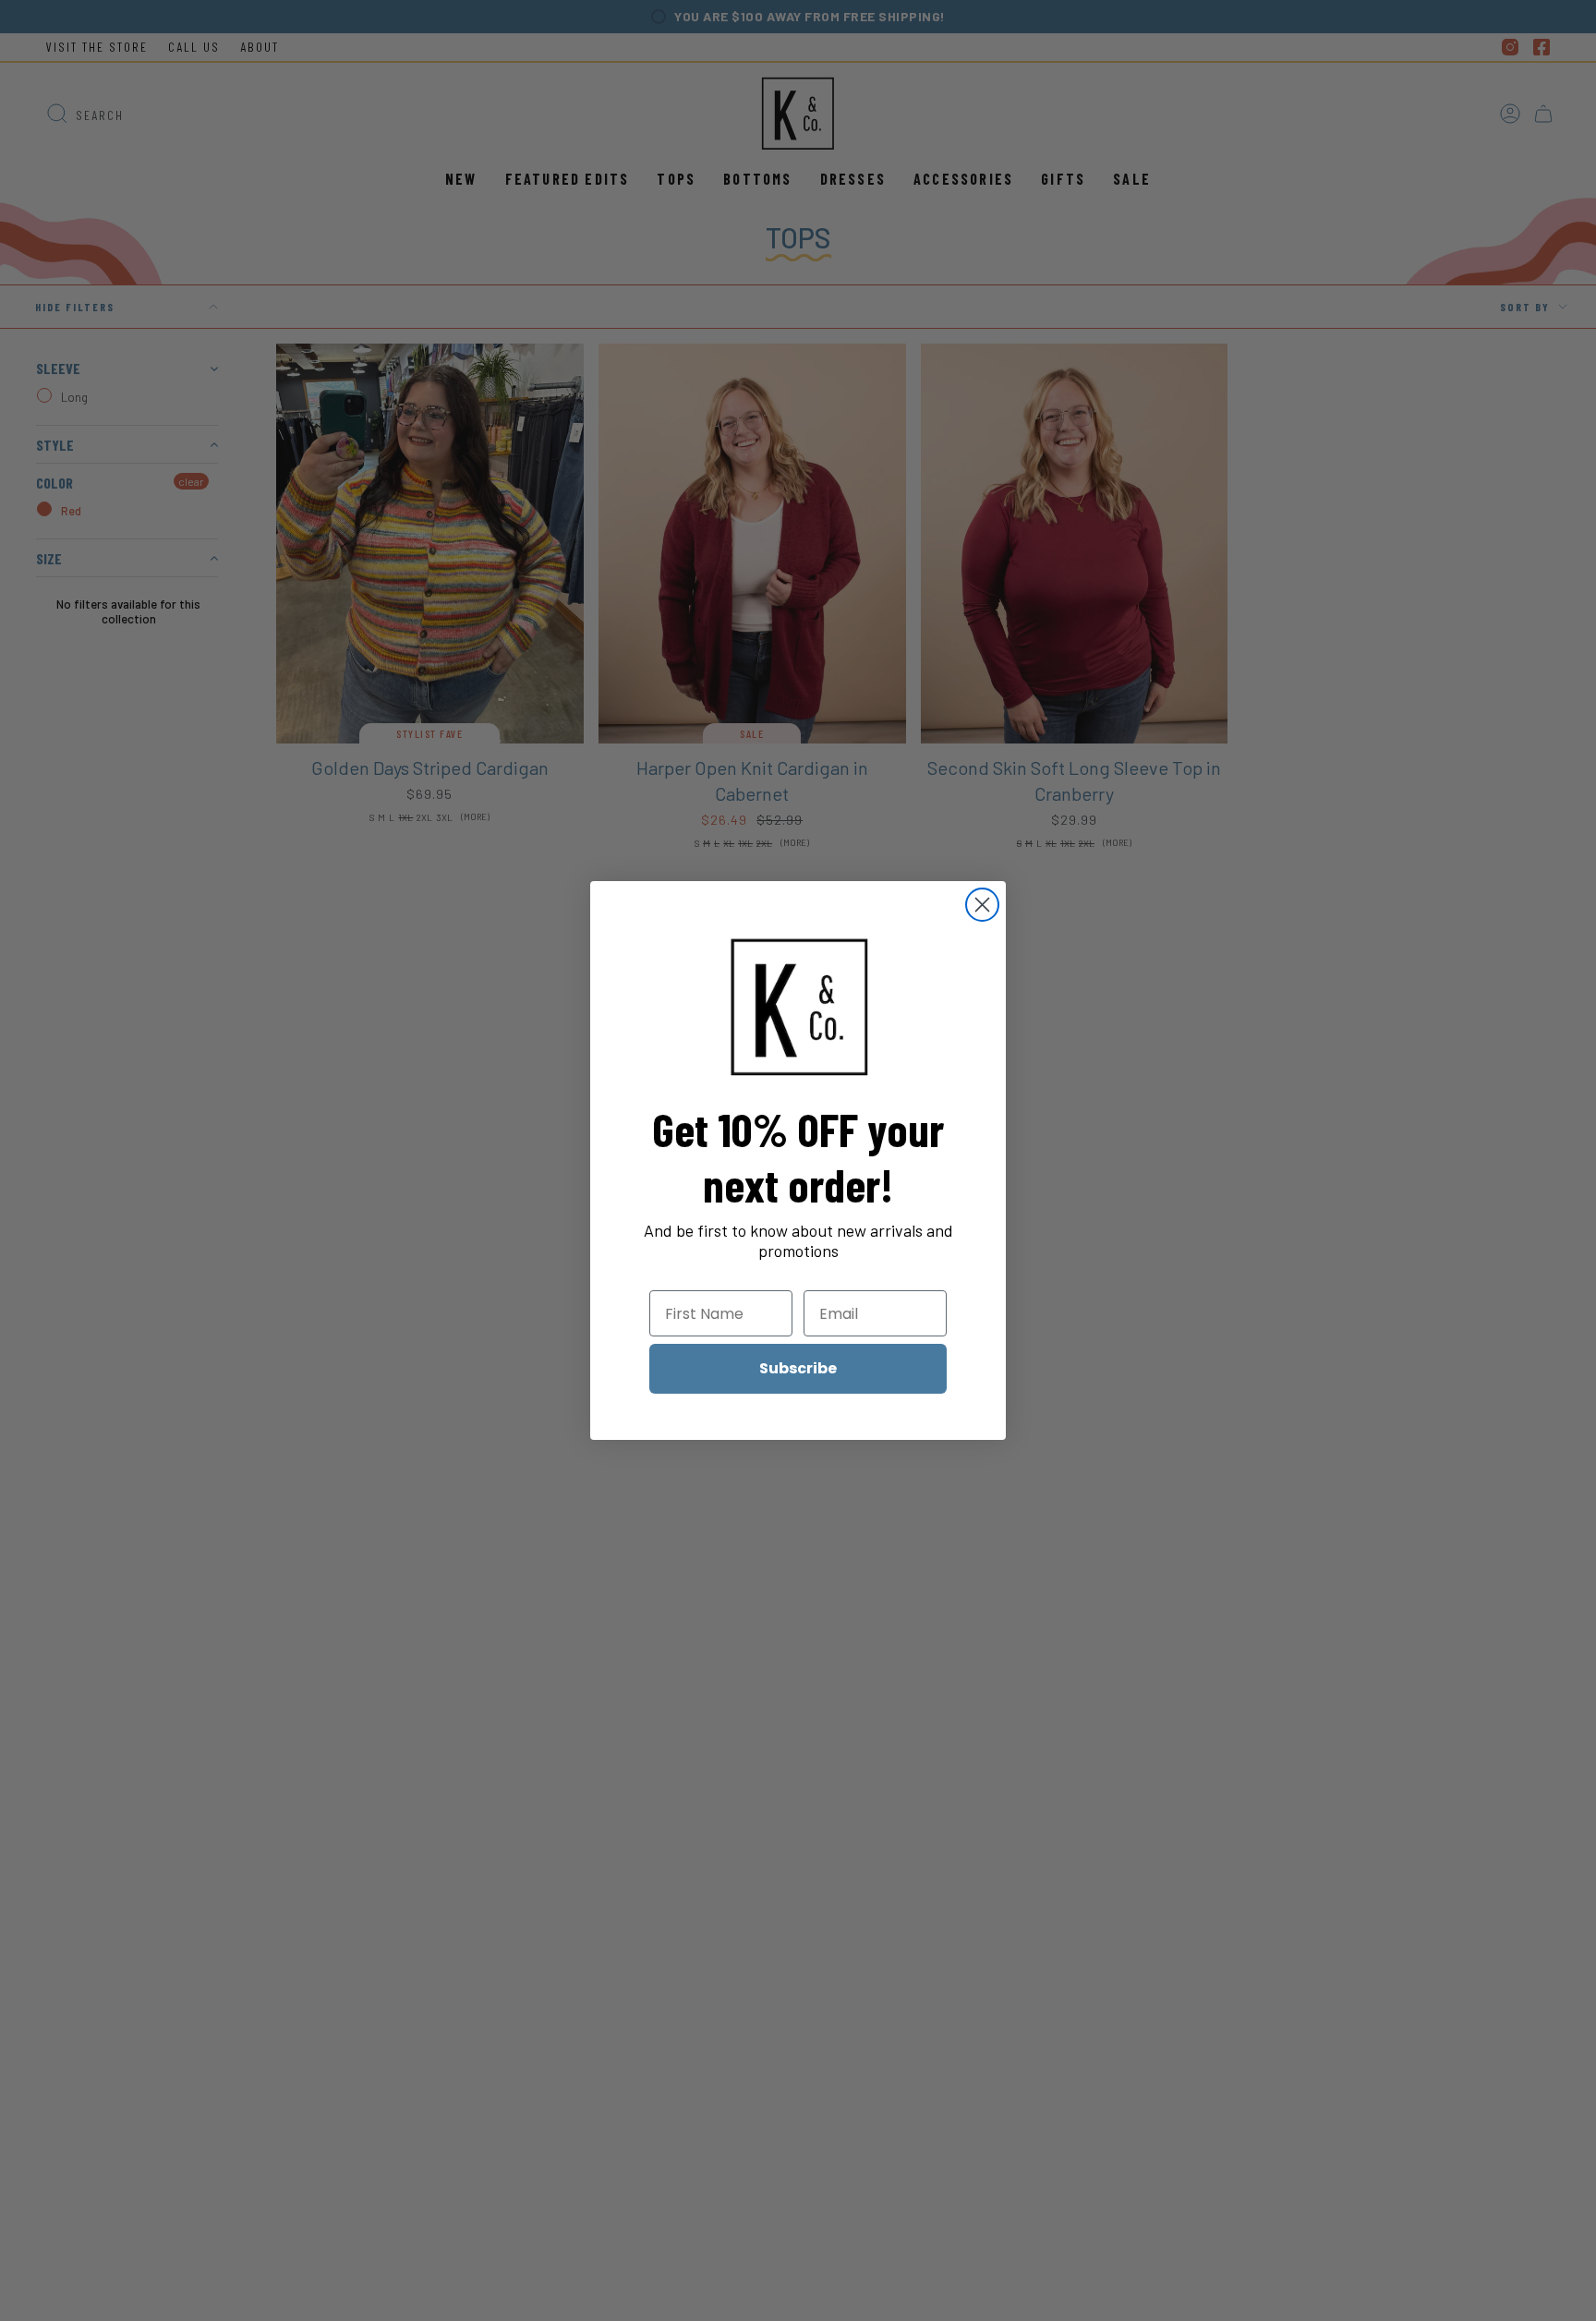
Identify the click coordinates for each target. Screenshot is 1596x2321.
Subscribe (798, 1368)
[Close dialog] (982, 905)
